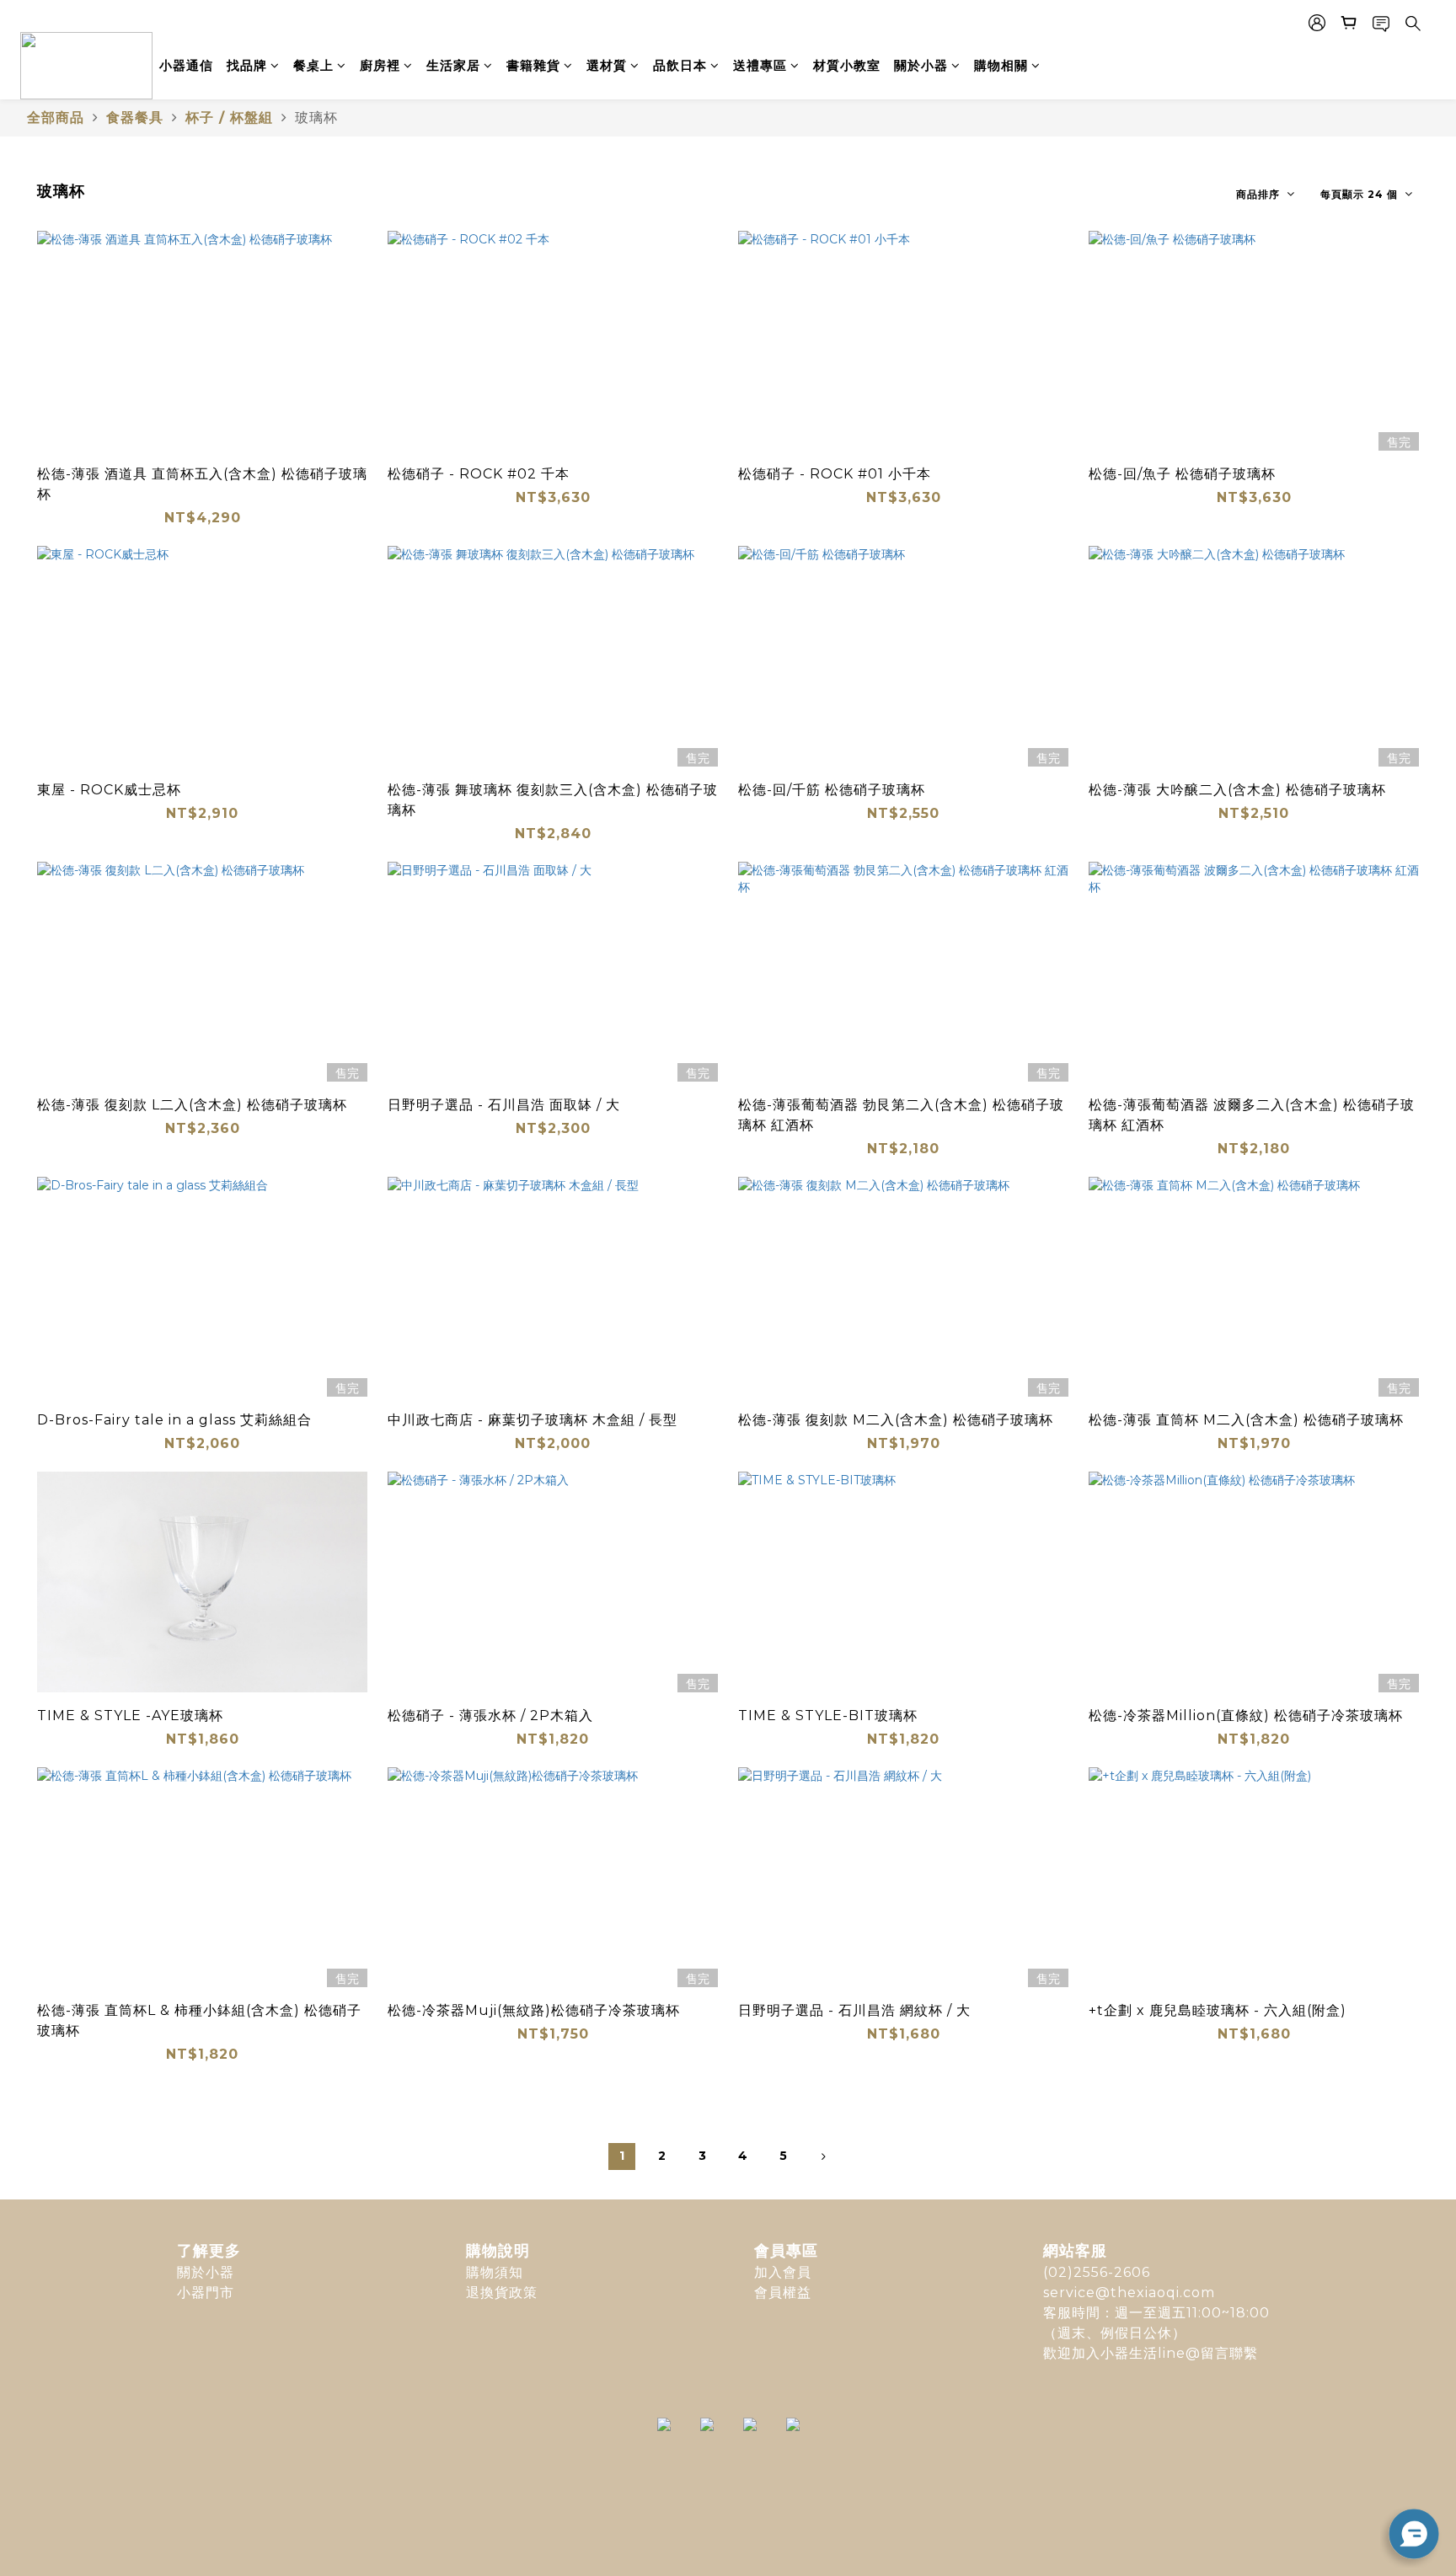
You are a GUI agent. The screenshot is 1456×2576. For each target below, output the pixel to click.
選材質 (607, 65)
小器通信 (186, 65)
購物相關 (1001, 65)
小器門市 (206, 2293)
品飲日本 (680, 65)
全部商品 (56, 118)
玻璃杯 (316, 118)
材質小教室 (847, 65)
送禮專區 (760, 65)
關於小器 (921, 65)
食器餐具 (135, 118)
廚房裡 (380, 65)
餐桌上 (313, 65)
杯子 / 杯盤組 (229, 118)
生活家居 (453, 65)
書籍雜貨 (533, 65)
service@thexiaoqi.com (1129, 2293)
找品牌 (247, 65)
